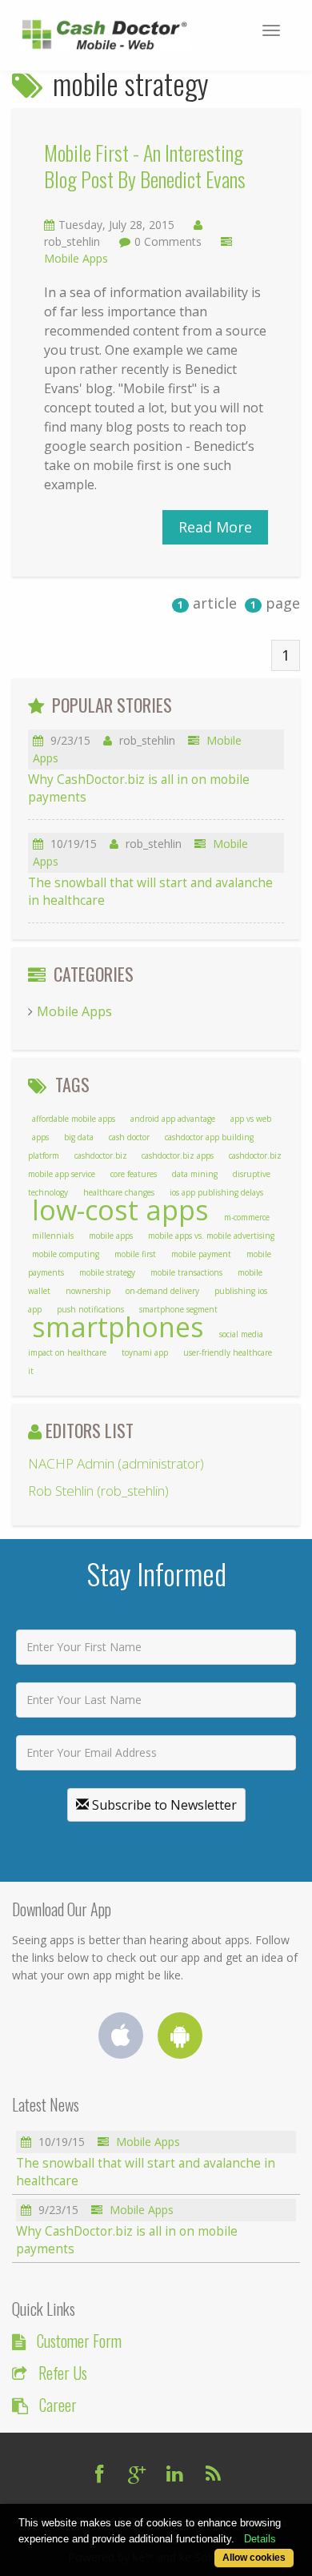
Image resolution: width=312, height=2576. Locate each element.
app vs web (251, 1119)
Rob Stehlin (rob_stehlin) (98, 1491)
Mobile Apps (76, 258)
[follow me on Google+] (137, 2474)
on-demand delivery (162, 1291)
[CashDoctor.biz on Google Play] (186, 2040)
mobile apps (111, 1236)
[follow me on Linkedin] (175, 2474)
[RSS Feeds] (214, 2474)
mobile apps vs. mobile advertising (211, 1236)
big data (79, 1137)
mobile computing (66, 1254)
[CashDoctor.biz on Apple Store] (126, 2040)
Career (58, 2405)
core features (134, 1174)
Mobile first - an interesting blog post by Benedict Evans (145, 166)
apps (40, 1137)
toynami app (145, 1352)
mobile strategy (107, 1272)
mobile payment (201, 1254)
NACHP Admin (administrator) (116, 1463)
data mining (195, 1174)
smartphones (118, 1327)
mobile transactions (186, 1272)
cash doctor (129, 1137)
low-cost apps (120, 1210)
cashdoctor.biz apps (178, 1155)
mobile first (135, 1254)
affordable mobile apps (74, 1119)
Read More (215, 527)
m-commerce (247, 1217)
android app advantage (173, 1119)
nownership (88, 1291)
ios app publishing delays (216, 1192)
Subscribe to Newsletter (163, 1805)
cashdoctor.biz (102, 1155)
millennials (53, 1236)
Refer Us (63, 2373)
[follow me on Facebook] (99, 2474)
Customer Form (79, 2341)
